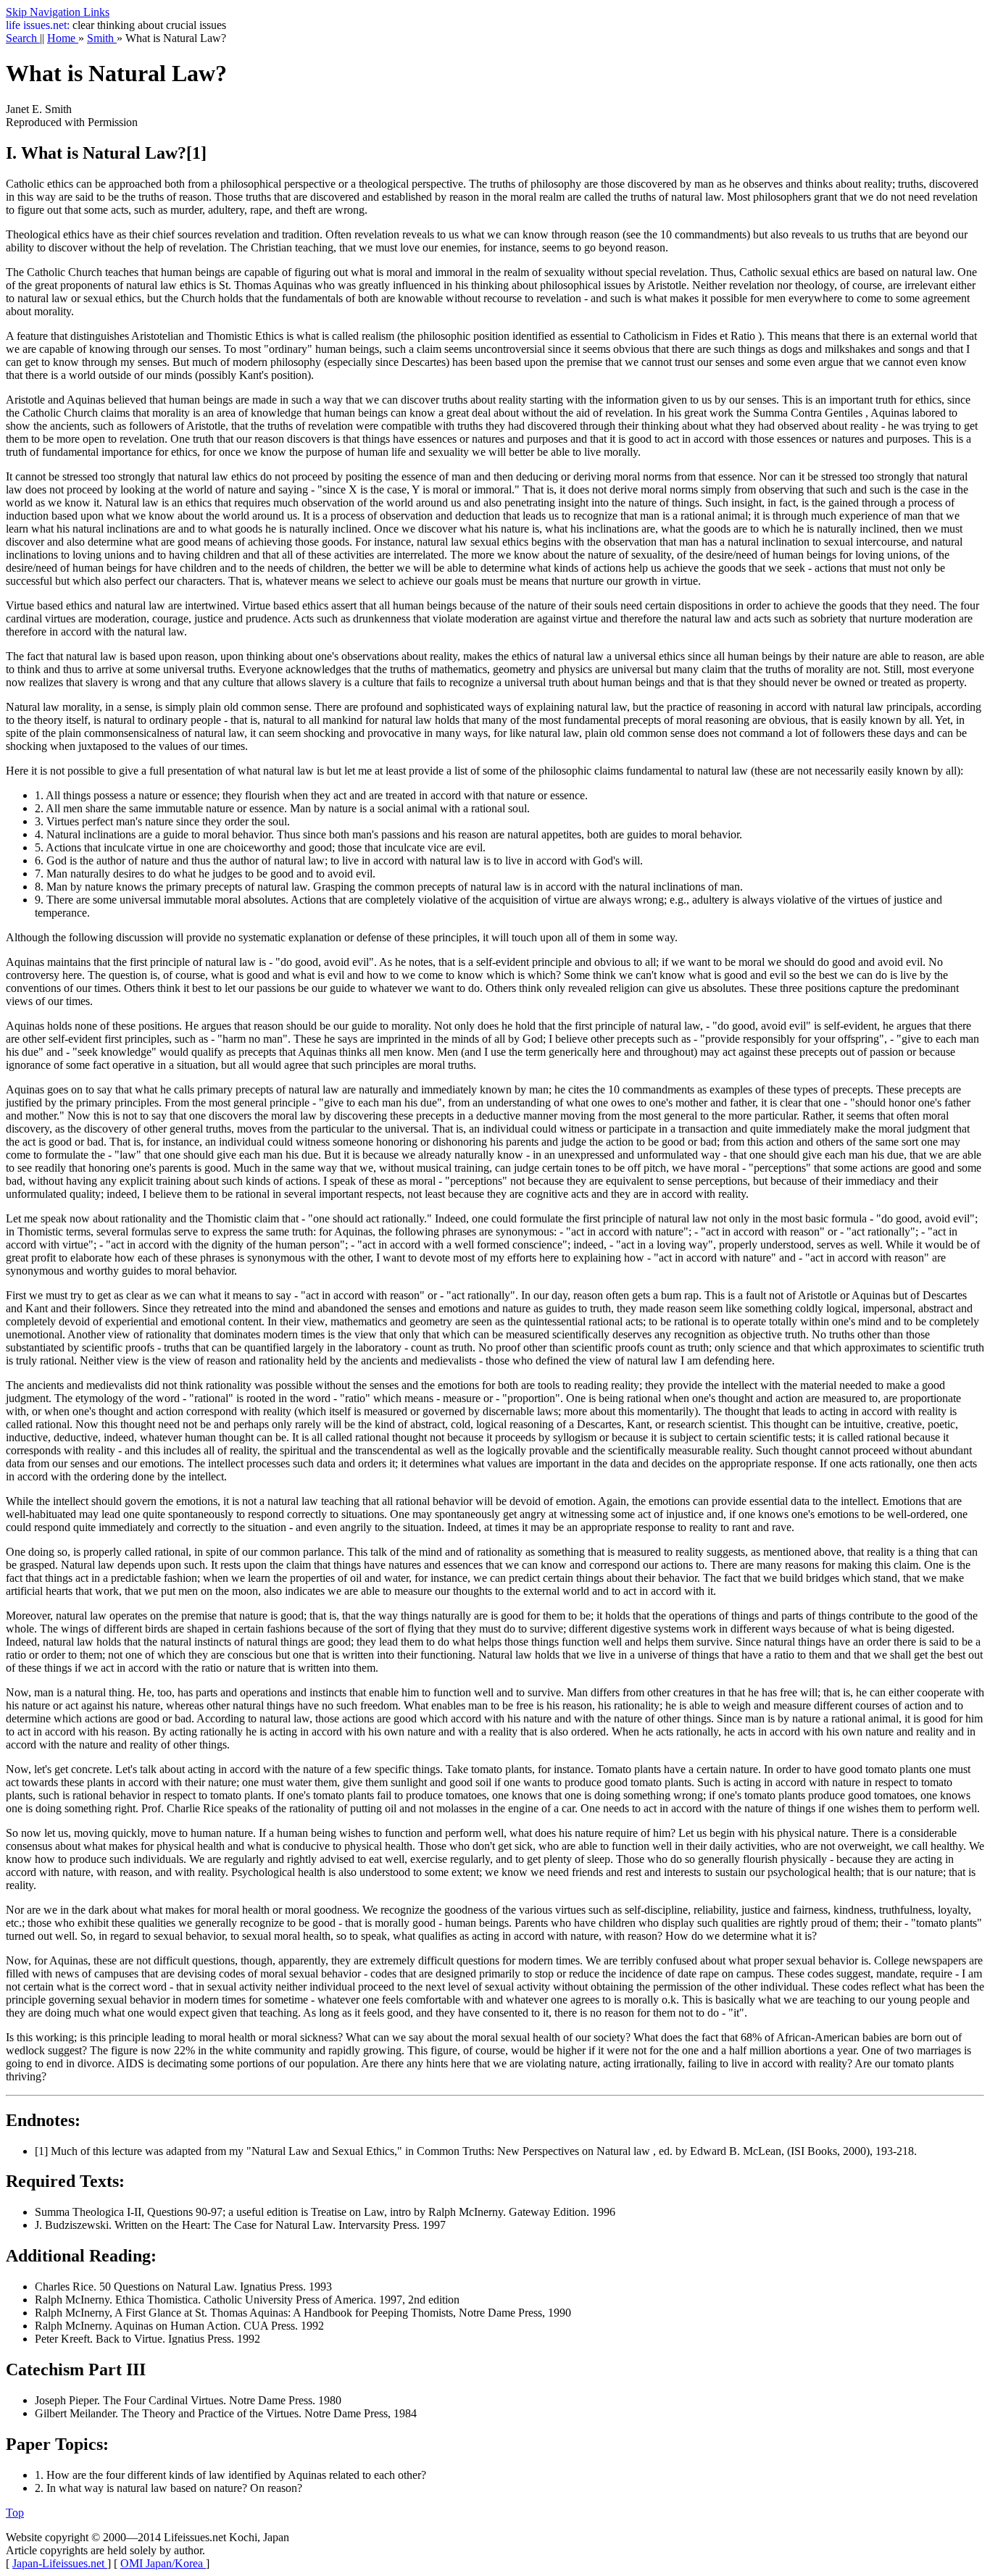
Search (23, 38)
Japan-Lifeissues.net (60, 2563)
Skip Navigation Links (58, 12)
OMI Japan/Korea (163, 2563)
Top (15, 2513)
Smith (102, 38)
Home (63, 38)
